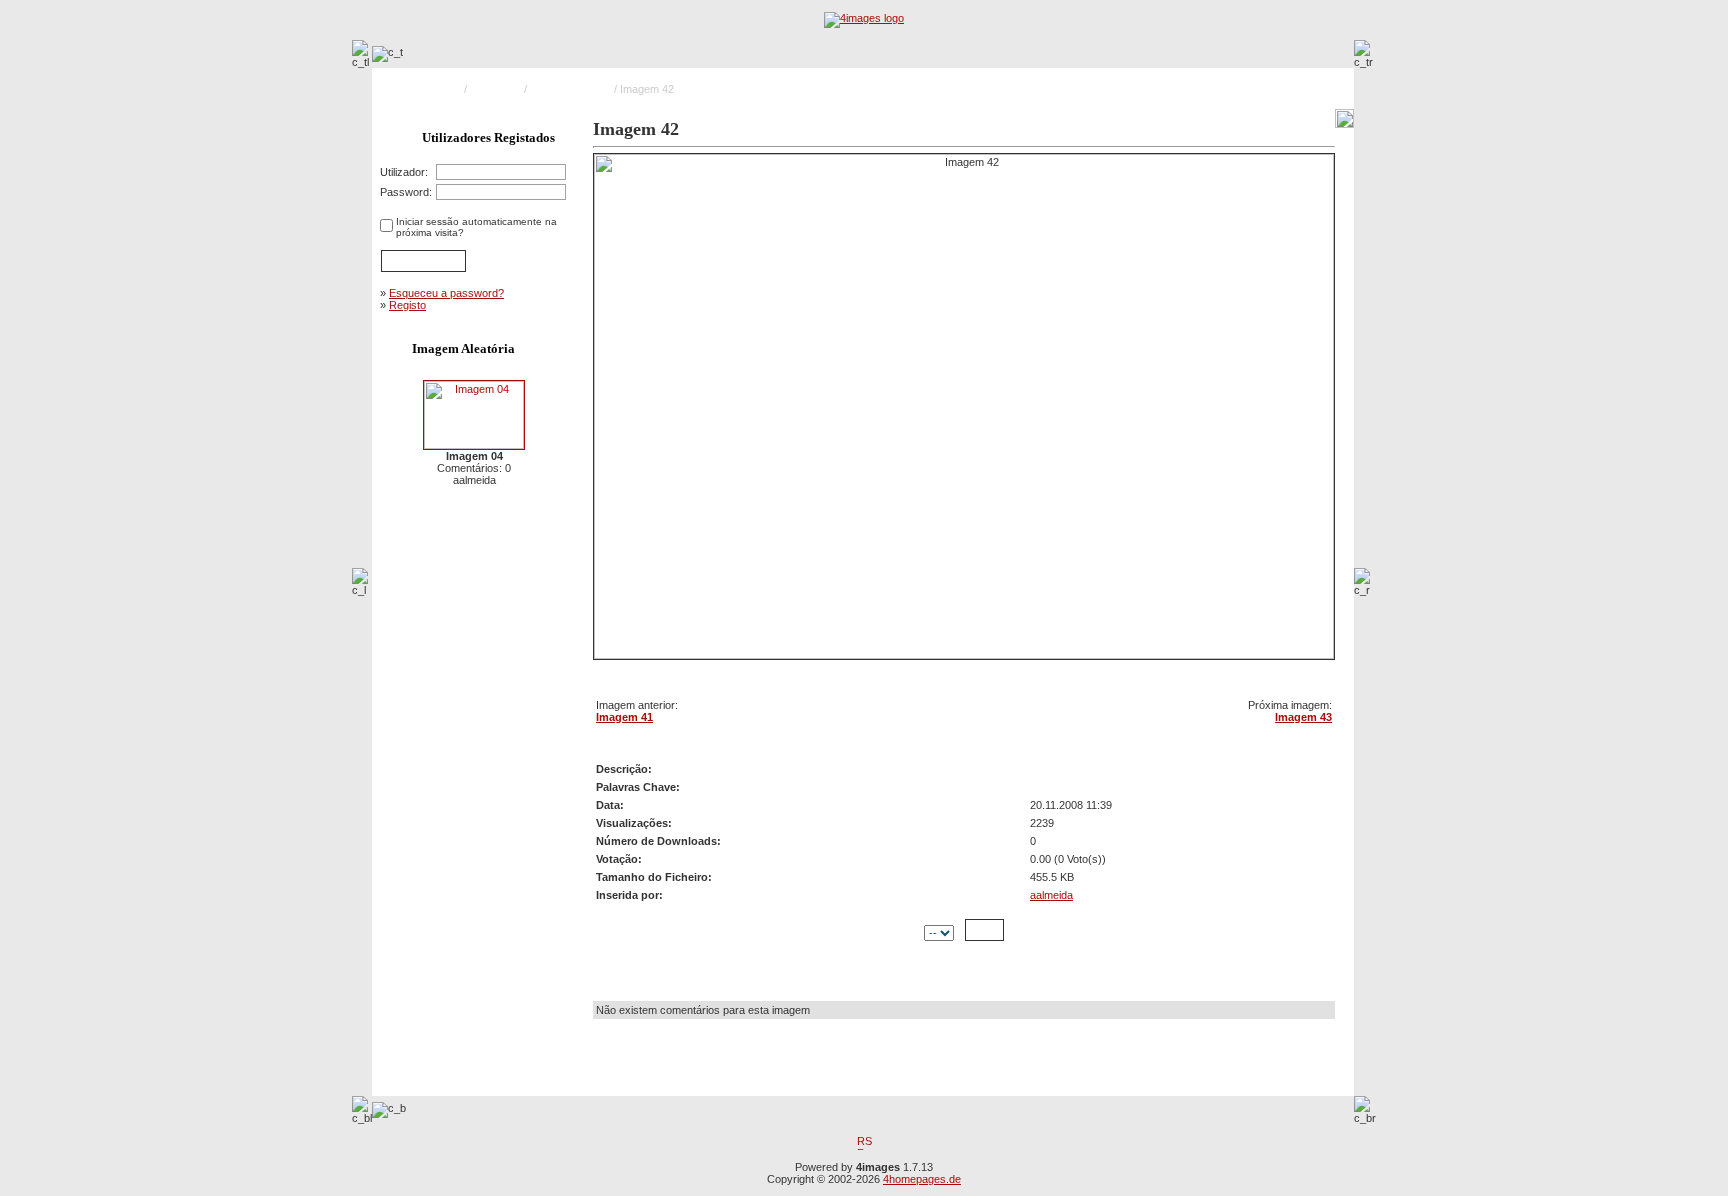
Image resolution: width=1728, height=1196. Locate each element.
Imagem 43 (1303, 717)
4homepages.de (922, 1179)
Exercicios (495, 89)
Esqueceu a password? (446, 293)
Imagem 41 (624, 717)
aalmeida (1051, 895)
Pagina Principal (422, 89)
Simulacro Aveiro (570, 89)
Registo (407, 305)
